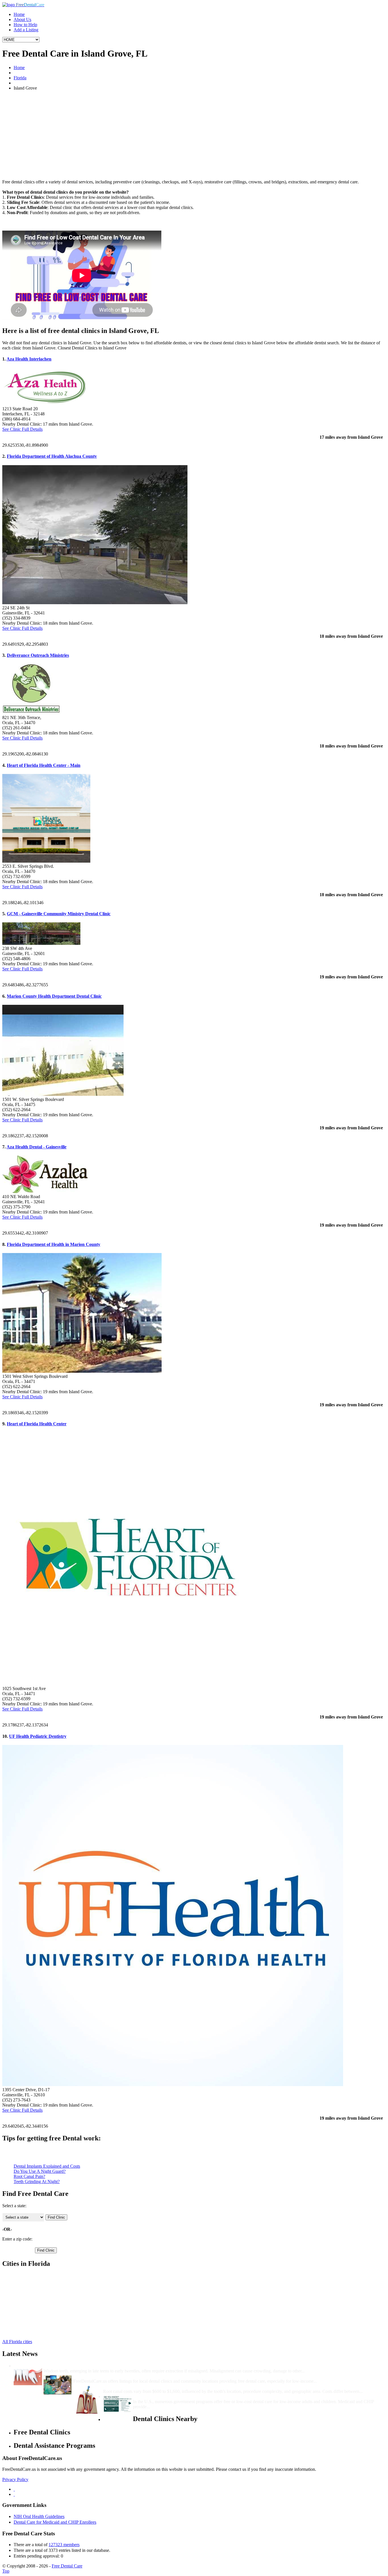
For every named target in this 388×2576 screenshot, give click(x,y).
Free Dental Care (67, 2566)
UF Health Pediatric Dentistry (38, 1736)
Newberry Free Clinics (34, 2301)
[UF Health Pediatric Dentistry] (173, 2085)
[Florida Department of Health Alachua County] (95, 603)
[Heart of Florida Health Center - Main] (46, 861)
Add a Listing (26, 30)
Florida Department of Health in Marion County (54, 1244)
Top (6, 2571)
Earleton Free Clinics (33, 2306)
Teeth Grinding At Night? (37, 2181)
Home (19, 14)
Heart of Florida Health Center (37, 1424)
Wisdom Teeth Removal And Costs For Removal (90, 2366)
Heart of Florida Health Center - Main (44, 765)
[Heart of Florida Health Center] (128, 1683)
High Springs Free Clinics (37, 2296)
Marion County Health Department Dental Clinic (54, 996)
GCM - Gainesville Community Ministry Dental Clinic (59, 914)
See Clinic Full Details (22, 429)
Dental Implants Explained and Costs (47, 2166)
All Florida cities (17, 2342)
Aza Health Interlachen (29, 359)
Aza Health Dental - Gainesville (36, 1147)
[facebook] (14, 2489)
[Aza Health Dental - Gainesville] (45, 1191)
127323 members (64, 2545)
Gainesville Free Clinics (35, 2286)
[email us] (14, 2494)
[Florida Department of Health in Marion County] (82, 1371)
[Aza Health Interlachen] (45, 404)
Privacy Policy (15, 2479)
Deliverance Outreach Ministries (38, 655)
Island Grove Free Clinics (37, 2317)
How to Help (25, 25)
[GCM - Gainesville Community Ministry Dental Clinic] (41, 943)
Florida (20, 78)
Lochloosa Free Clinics (34, 2327)
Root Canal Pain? (29, 2176)
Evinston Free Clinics (33, 2311)
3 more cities (25, 2332)
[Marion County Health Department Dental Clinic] (63, 1094)
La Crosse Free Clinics (34, 2322)
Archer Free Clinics (31, 2281)
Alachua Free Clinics (33, 2276)
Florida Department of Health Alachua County (52, 456)
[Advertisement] (194, 135)
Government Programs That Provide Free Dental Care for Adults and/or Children (212, 2396)
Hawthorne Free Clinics (35, 2291)
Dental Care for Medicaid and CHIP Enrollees (55, 2522)
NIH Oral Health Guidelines (39, 2516)
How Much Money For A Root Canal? (140, 2386)
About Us (22, 19)
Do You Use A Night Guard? (40, 2171)
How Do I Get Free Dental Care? (105, 2376)
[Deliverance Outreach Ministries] (31, 712)
